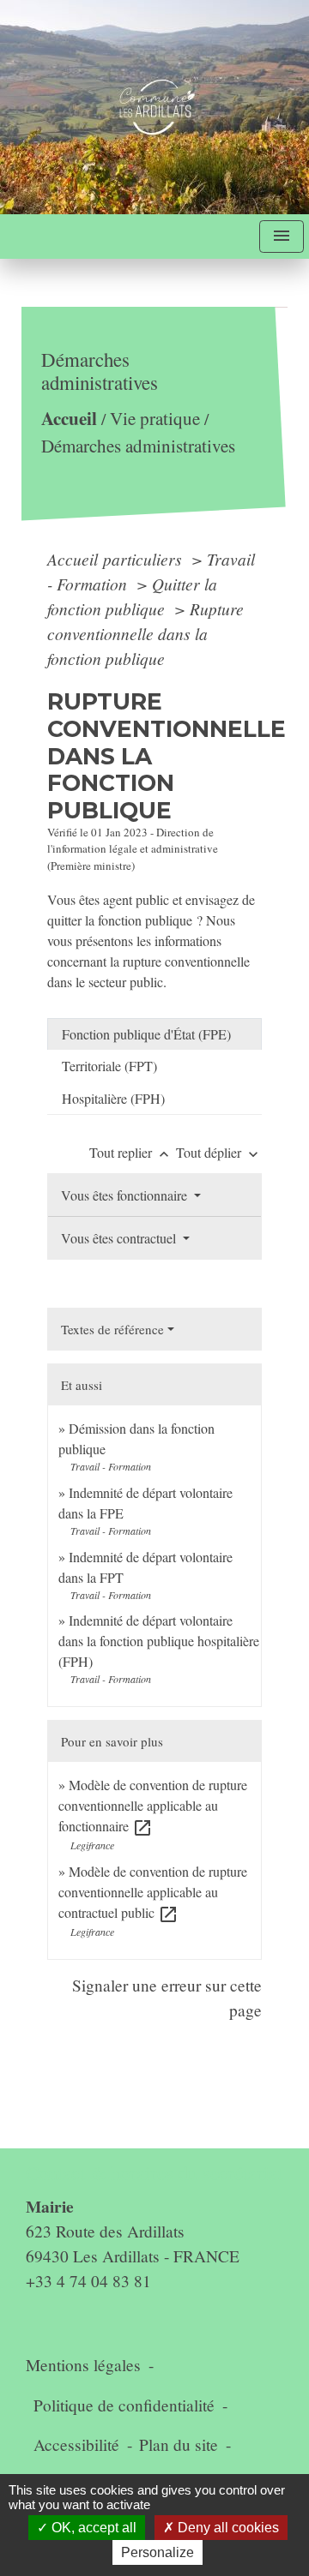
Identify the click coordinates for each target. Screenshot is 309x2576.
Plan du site (179, 2444)
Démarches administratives (138, 446)
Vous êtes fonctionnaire (126, 1195)
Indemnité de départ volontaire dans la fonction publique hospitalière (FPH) (159, 1641)
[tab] (154, 1034)
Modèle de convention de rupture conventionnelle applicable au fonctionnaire (153, 1805)
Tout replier (131, 1152)
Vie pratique (155, 419)
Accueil (69, 419)
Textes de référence (112, 1329)
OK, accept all (92, 2528)
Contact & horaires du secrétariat (154, 2173)
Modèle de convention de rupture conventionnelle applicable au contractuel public (153, 1892)
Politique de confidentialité (124, 2405)
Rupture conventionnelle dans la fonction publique (145, 633)
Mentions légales (83, 2365)
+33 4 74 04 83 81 (88, 2281)
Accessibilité (76, 2444)
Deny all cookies (227, 2528)
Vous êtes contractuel (120, 1238)
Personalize (158, 2552)
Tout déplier (219, 1152)
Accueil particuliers (117, 559)
